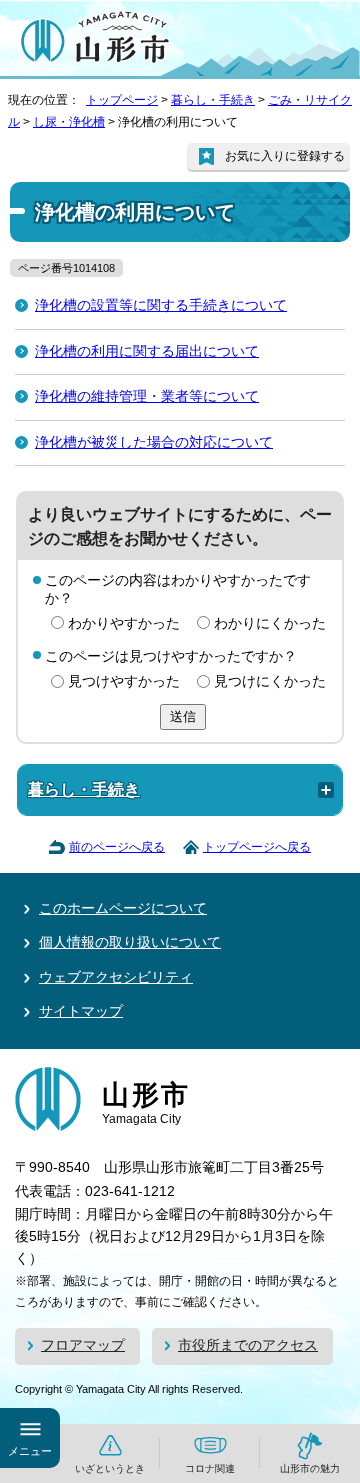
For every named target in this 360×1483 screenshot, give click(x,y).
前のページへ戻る (117, 847)
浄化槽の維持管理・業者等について (147, 396)
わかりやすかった (124, 623)
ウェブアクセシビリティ (116, 977)
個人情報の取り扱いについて (130, 942)
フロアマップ (83, 1345)
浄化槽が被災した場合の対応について (154, 442)
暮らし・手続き (213, 100)
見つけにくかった (270, 681)
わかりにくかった (270, 623)
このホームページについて (123, 908)
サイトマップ (81, 1011)
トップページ (122, 100)
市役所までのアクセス (248, 1345)
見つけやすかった (124, 681)
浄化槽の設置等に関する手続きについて (161, 305)
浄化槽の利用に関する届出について (147, 351)
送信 (183, 716)
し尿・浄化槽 (69, 122)
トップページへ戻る (257, 847)
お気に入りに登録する (285, 156)
